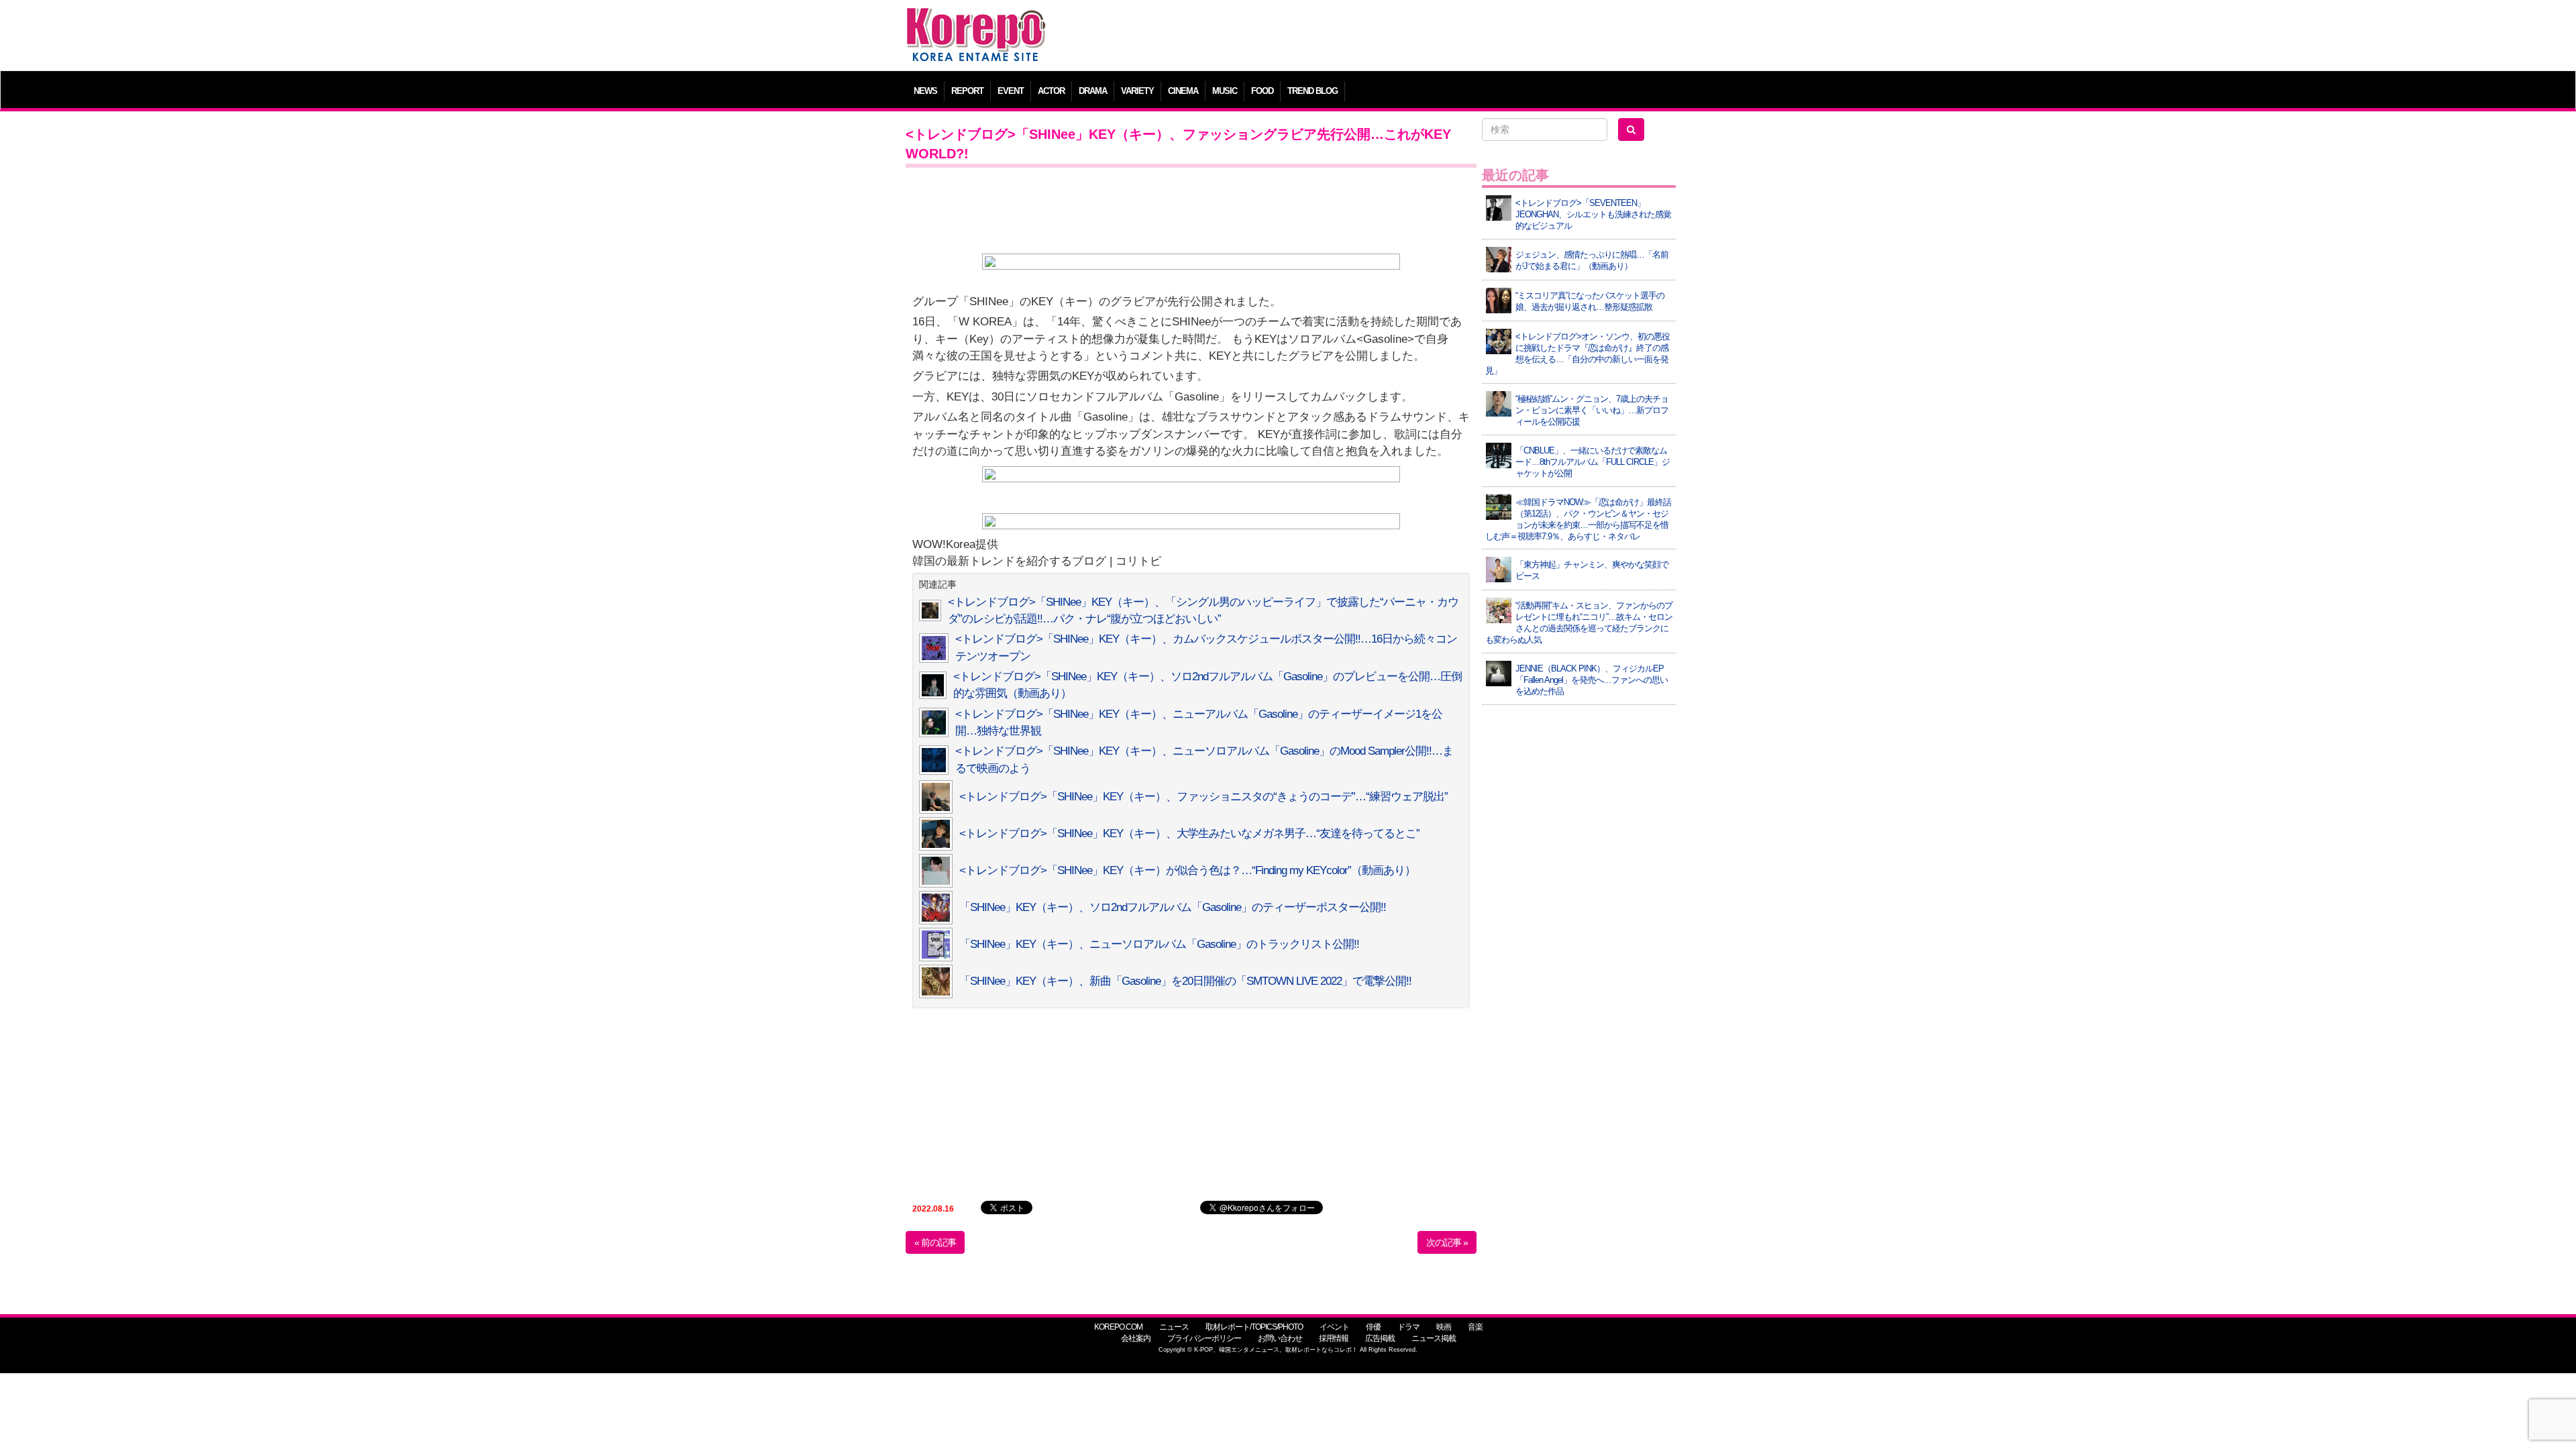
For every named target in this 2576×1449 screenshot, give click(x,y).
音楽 (1475, 1327)
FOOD (1262, 91)
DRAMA (1093, 91)
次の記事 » (1447, 1242)
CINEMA (1183, 91)
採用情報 (1334, 1338)
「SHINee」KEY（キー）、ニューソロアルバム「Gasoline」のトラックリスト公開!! (1159, 944)
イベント (1334, 1327)
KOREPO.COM (1118, 1327)
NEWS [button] (925, 91)
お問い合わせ (1280, 1338)
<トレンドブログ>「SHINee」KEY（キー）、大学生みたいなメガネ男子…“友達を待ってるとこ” (1189, 834)
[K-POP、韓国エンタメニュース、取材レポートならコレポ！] (976, 20)
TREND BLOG (1312, 91)
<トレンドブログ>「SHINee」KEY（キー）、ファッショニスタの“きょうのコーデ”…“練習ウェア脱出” (1203, 797)
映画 (1444, 1327)
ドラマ (1408, 1327)
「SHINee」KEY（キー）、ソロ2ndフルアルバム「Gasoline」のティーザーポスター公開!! (1173, 907)
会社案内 (1136, 1338)
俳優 (1373, 1327)
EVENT (1011, 91)
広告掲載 (1380, 1338)
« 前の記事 (935, 1242)
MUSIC (1225, 91)
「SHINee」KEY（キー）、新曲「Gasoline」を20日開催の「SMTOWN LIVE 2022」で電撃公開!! (1185, 981)
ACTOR (1051, 91)
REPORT (967, 91)
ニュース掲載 (1434, 1338)
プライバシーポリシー (1204, 1338)
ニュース (1174, 1327)
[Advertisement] (1385, 37)
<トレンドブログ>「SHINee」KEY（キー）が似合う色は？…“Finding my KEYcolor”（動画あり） (1187, 870)
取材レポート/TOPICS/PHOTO (1254, 1327)
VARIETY (1137, 91)
